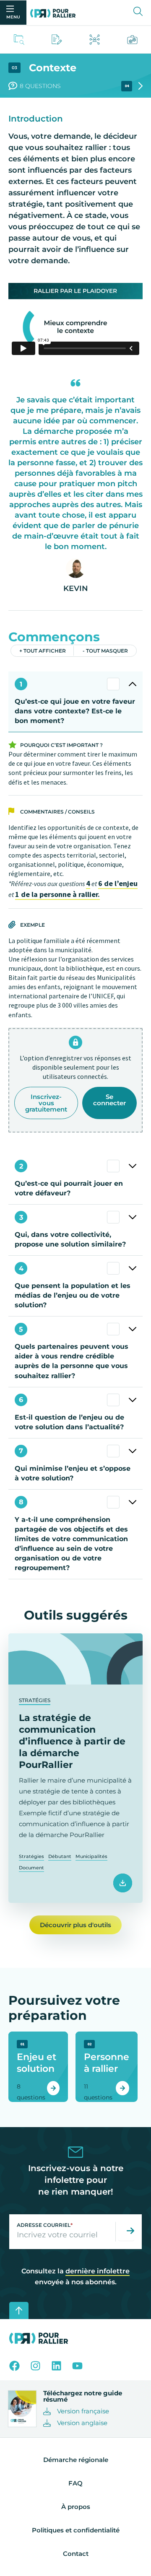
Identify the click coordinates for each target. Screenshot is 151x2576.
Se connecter (109, 1100)
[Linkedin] (56, 2366)
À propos (76, 2507)
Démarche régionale (76, 2460)
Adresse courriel (45, 2225)
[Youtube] (77, 2366)
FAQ (75, 2483)
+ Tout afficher (43, 651)
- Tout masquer (105, 651)
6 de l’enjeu (118, 883)
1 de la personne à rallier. (57, 894)
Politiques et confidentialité (76, 2530)
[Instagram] (35, 2366)
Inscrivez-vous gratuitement (46, 1103)
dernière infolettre (98, 2271)
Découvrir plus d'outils (75, 1925)
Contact (76, 2554)
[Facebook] (14, 2366)
